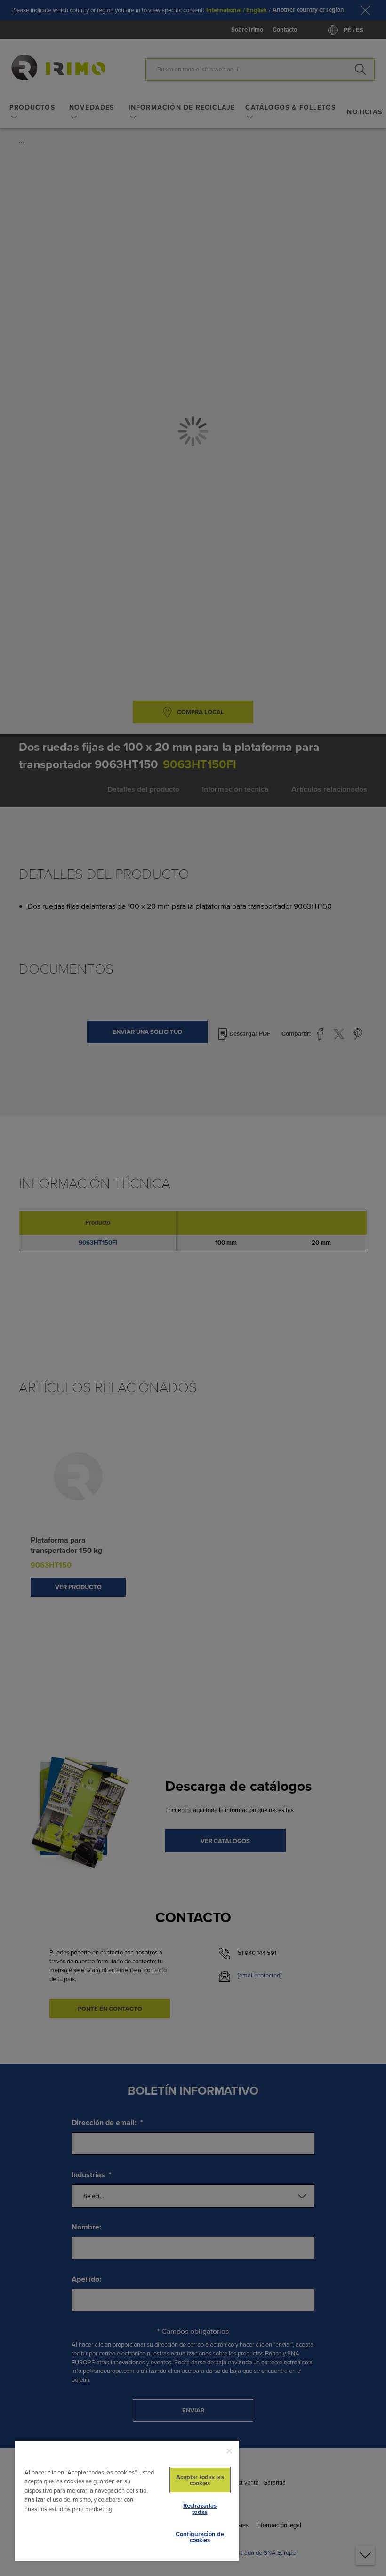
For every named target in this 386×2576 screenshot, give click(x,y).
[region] (127, 2500)
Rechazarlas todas (200, 2509)
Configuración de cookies (200, 2537)
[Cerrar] (229, 2451)
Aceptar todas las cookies (200, 2480)
